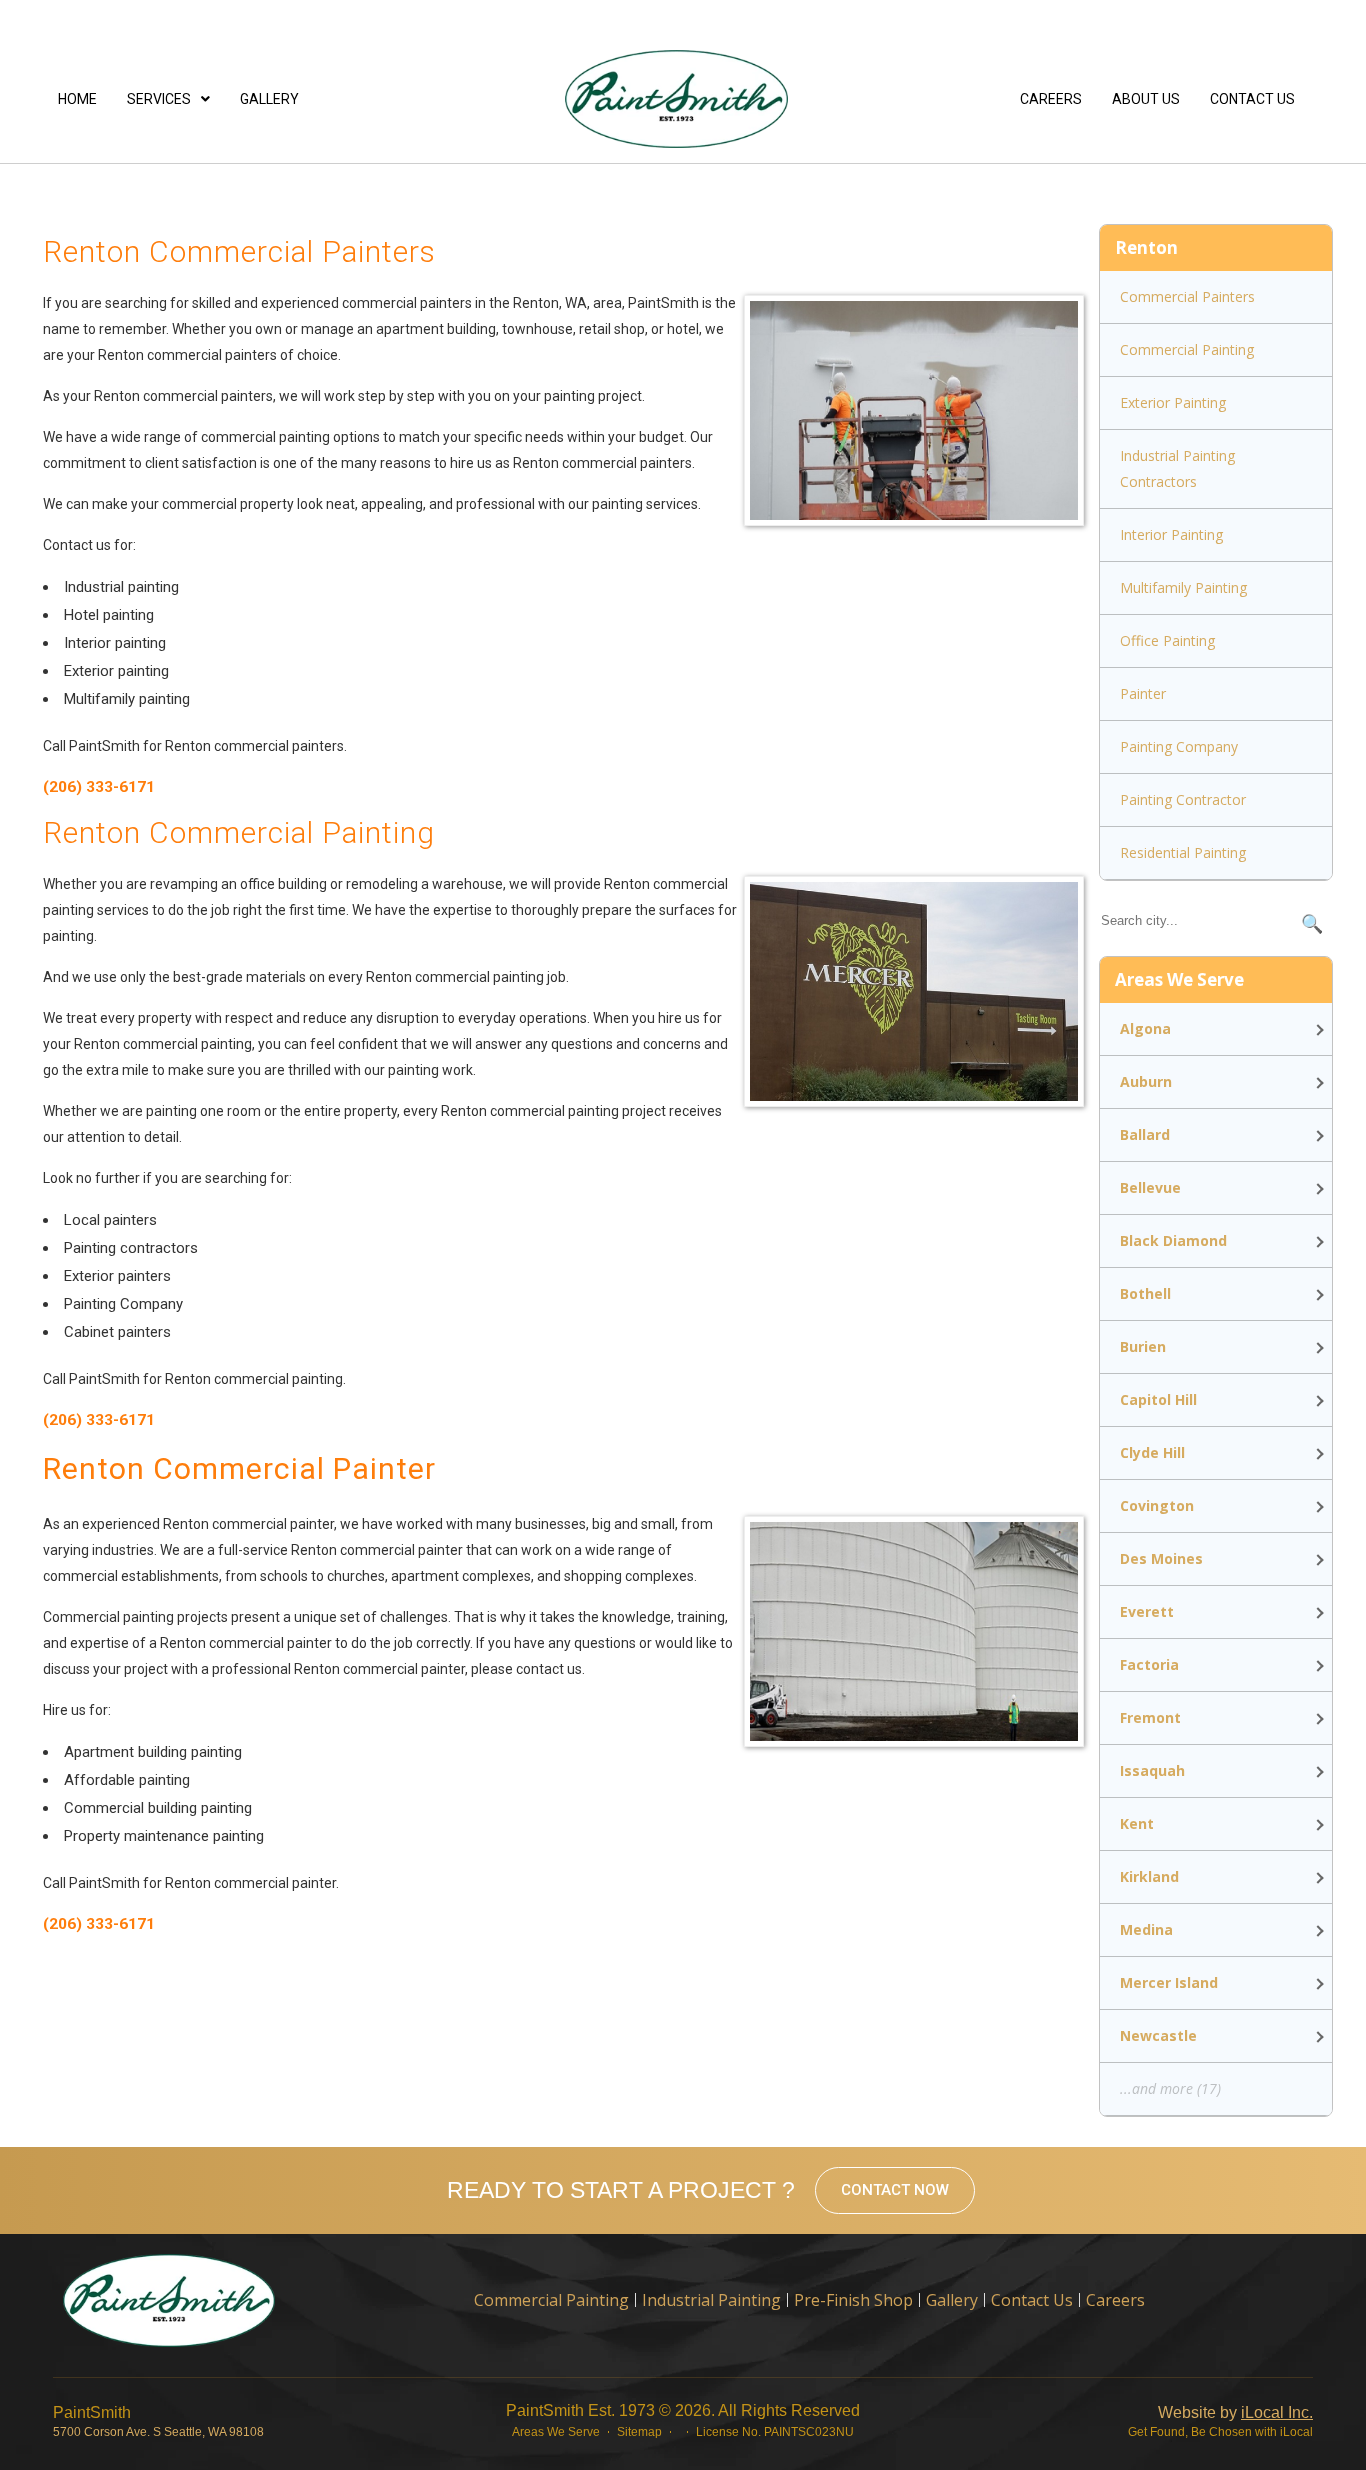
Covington (1157, 1505)
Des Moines (1161, 1558)
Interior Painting (1171, 534)
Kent (1137, 1823)
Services (159, 99)
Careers (1051, 99)
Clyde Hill (1152, 1452)
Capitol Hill (1158, 1399)
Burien (1143, 1346)
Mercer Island (1169, 1982)
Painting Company (1179, 746)
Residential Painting (1183, 852)
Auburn (1146, 1081)
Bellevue (1150, 1187)
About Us (1146, 99)
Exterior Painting (1173, 402)
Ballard (1145, 1134)
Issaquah (1152, 1770)
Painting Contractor (1183, 799)
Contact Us (1252, 99)
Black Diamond (1173, 1240)
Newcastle (1158, 2035)
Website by (1235, 2412)
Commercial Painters (1187, 296)
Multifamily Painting (1183, 587)
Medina (1146, 1929)
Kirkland (1149, 1876)
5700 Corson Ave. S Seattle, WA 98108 (158, 2432)
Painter (1143, 693)
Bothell (1145, 1293)
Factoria (1149, 1664)
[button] (168, 99)
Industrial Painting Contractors (1177, 468)
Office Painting (1167, 640)
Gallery (269, 99)
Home (77, 99)
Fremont (1150, 1717)
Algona (1145, 1028)
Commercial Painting (1187, 349)
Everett (1147, 1611)
